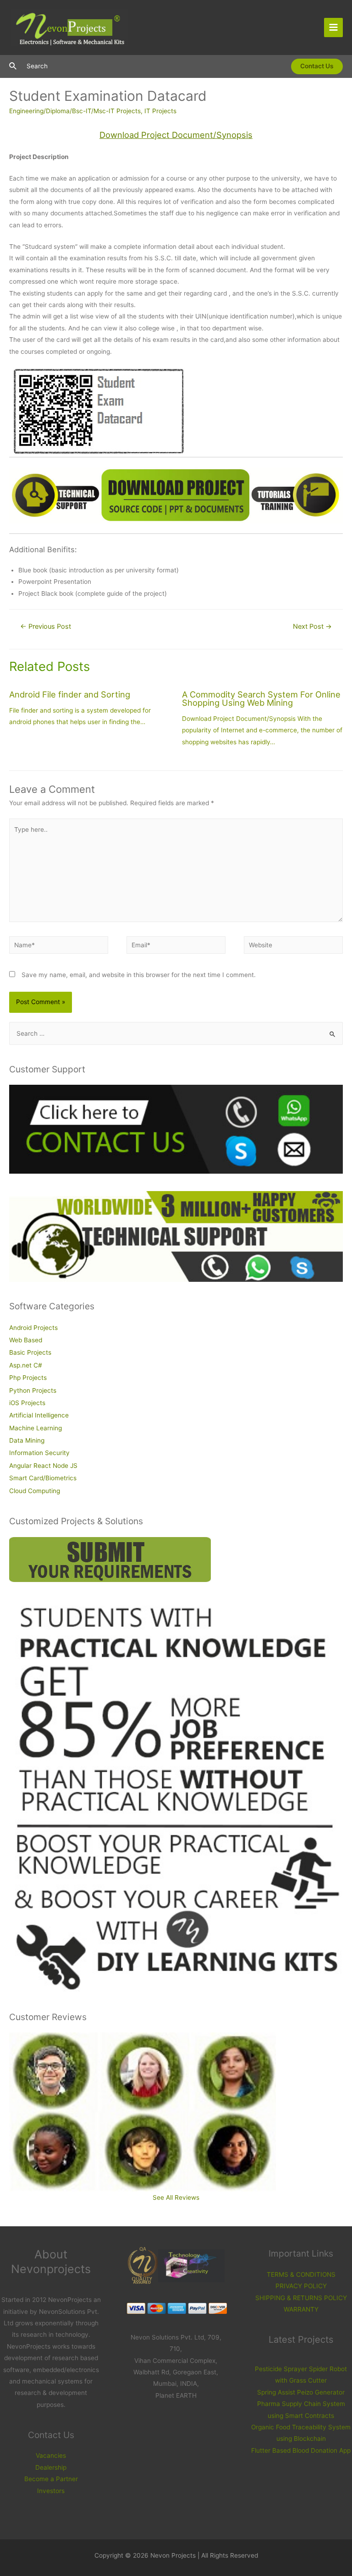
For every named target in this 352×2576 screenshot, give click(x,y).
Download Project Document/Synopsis (176, 135)
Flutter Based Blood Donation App (301, 2450)
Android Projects (33, 1328)
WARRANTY (301, 2309)
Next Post (312, 626)
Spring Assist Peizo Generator (301, 2392)
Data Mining (27, 1440)
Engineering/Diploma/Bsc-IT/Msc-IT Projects (75, 111)
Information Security (39, 1453)
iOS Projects (27, 1403)
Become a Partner (51, 2479)
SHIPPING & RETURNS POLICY (301, 2298)
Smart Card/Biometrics (43, 1478)
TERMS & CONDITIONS (301, 2274)
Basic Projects (30, 1352)
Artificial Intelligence (39, 1415)
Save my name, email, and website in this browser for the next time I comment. (139, 975)
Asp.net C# (26, 1365)
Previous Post (46, 626)
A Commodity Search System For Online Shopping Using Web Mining (261, 698)
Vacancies (51, 2455)
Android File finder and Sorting (70, 694)
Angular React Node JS (43, 1466)
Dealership (51, 2467)
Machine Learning (36, 1428)
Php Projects (28, 1378)
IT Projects (160, 111)
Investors (51, 2491)
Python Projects (33, 1390)
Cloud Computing (35, 1491)
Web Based (26, 1340)
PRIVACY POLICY (301, 2286)
